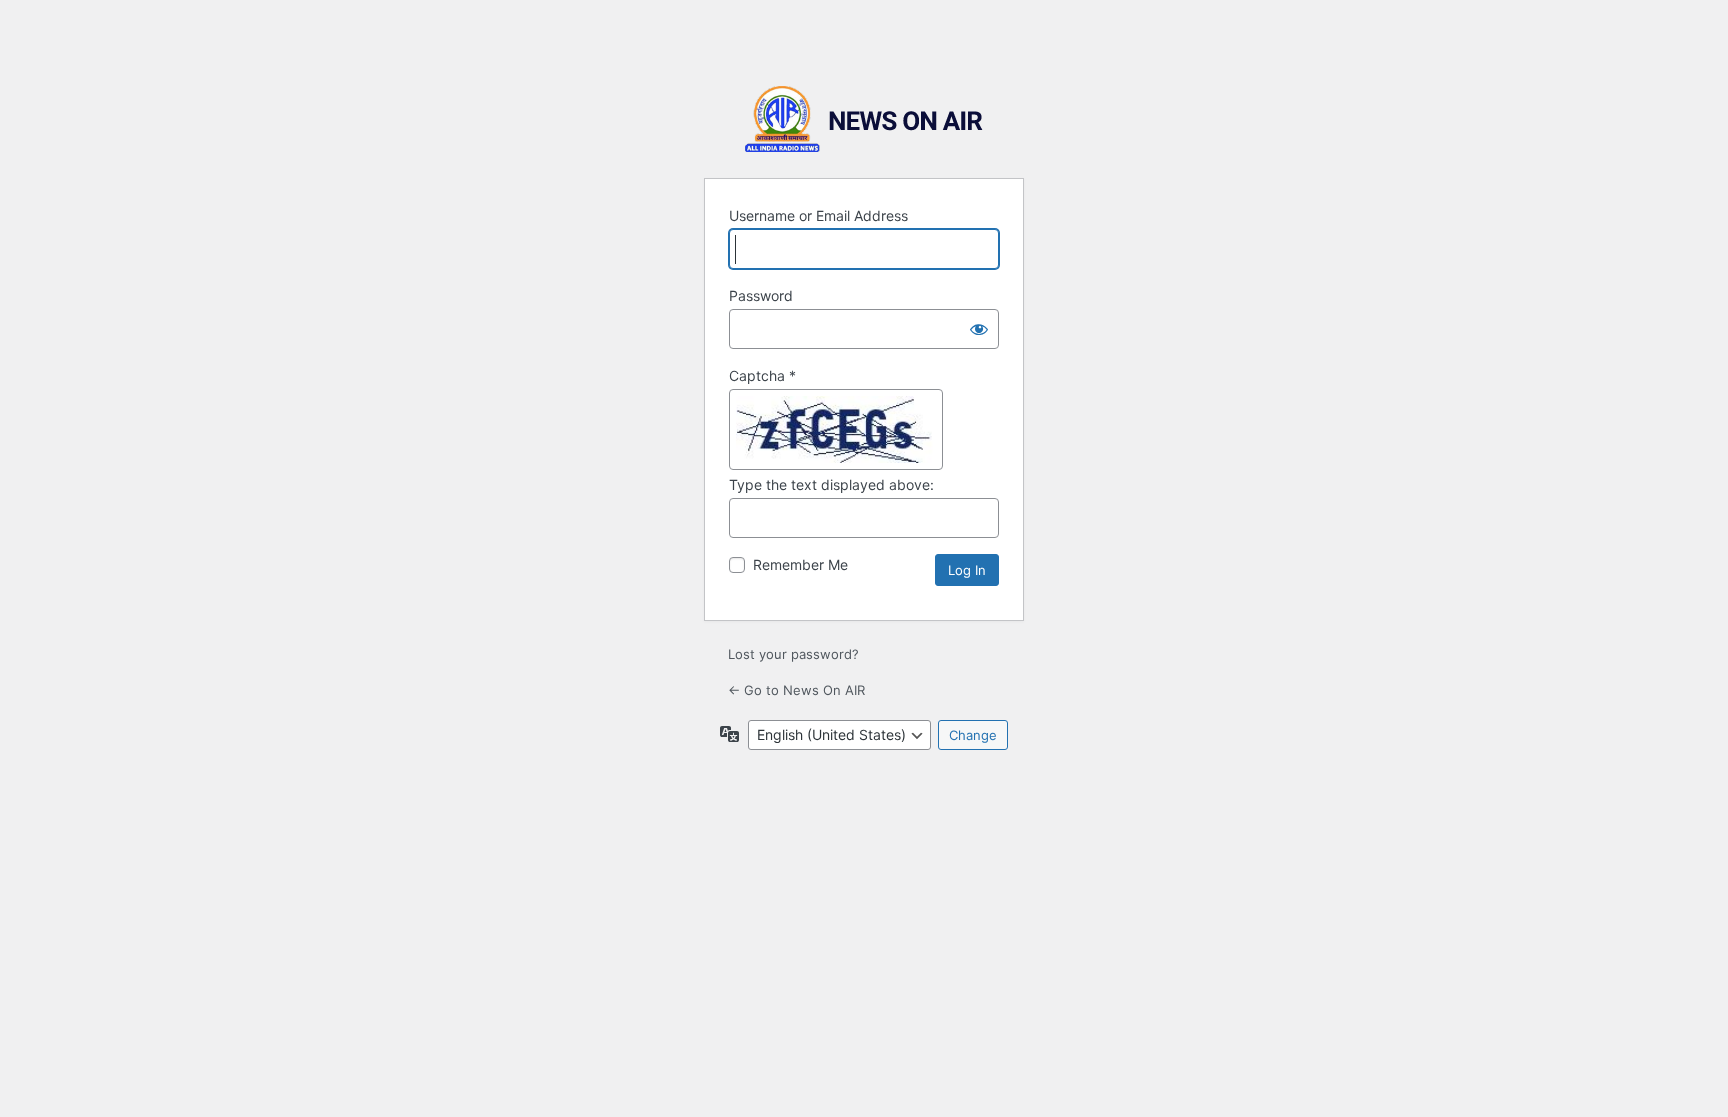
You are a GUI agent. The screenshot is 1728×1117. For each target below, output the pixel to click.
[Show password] (979, 329)
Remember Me (800, 564)
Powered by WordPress (864, 119)
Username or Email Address (818, 215)
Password (761, 295)
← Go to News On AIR (796, 690)
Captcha (762, 375)
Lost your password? (793, 654)
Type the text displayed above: (831, 484)
